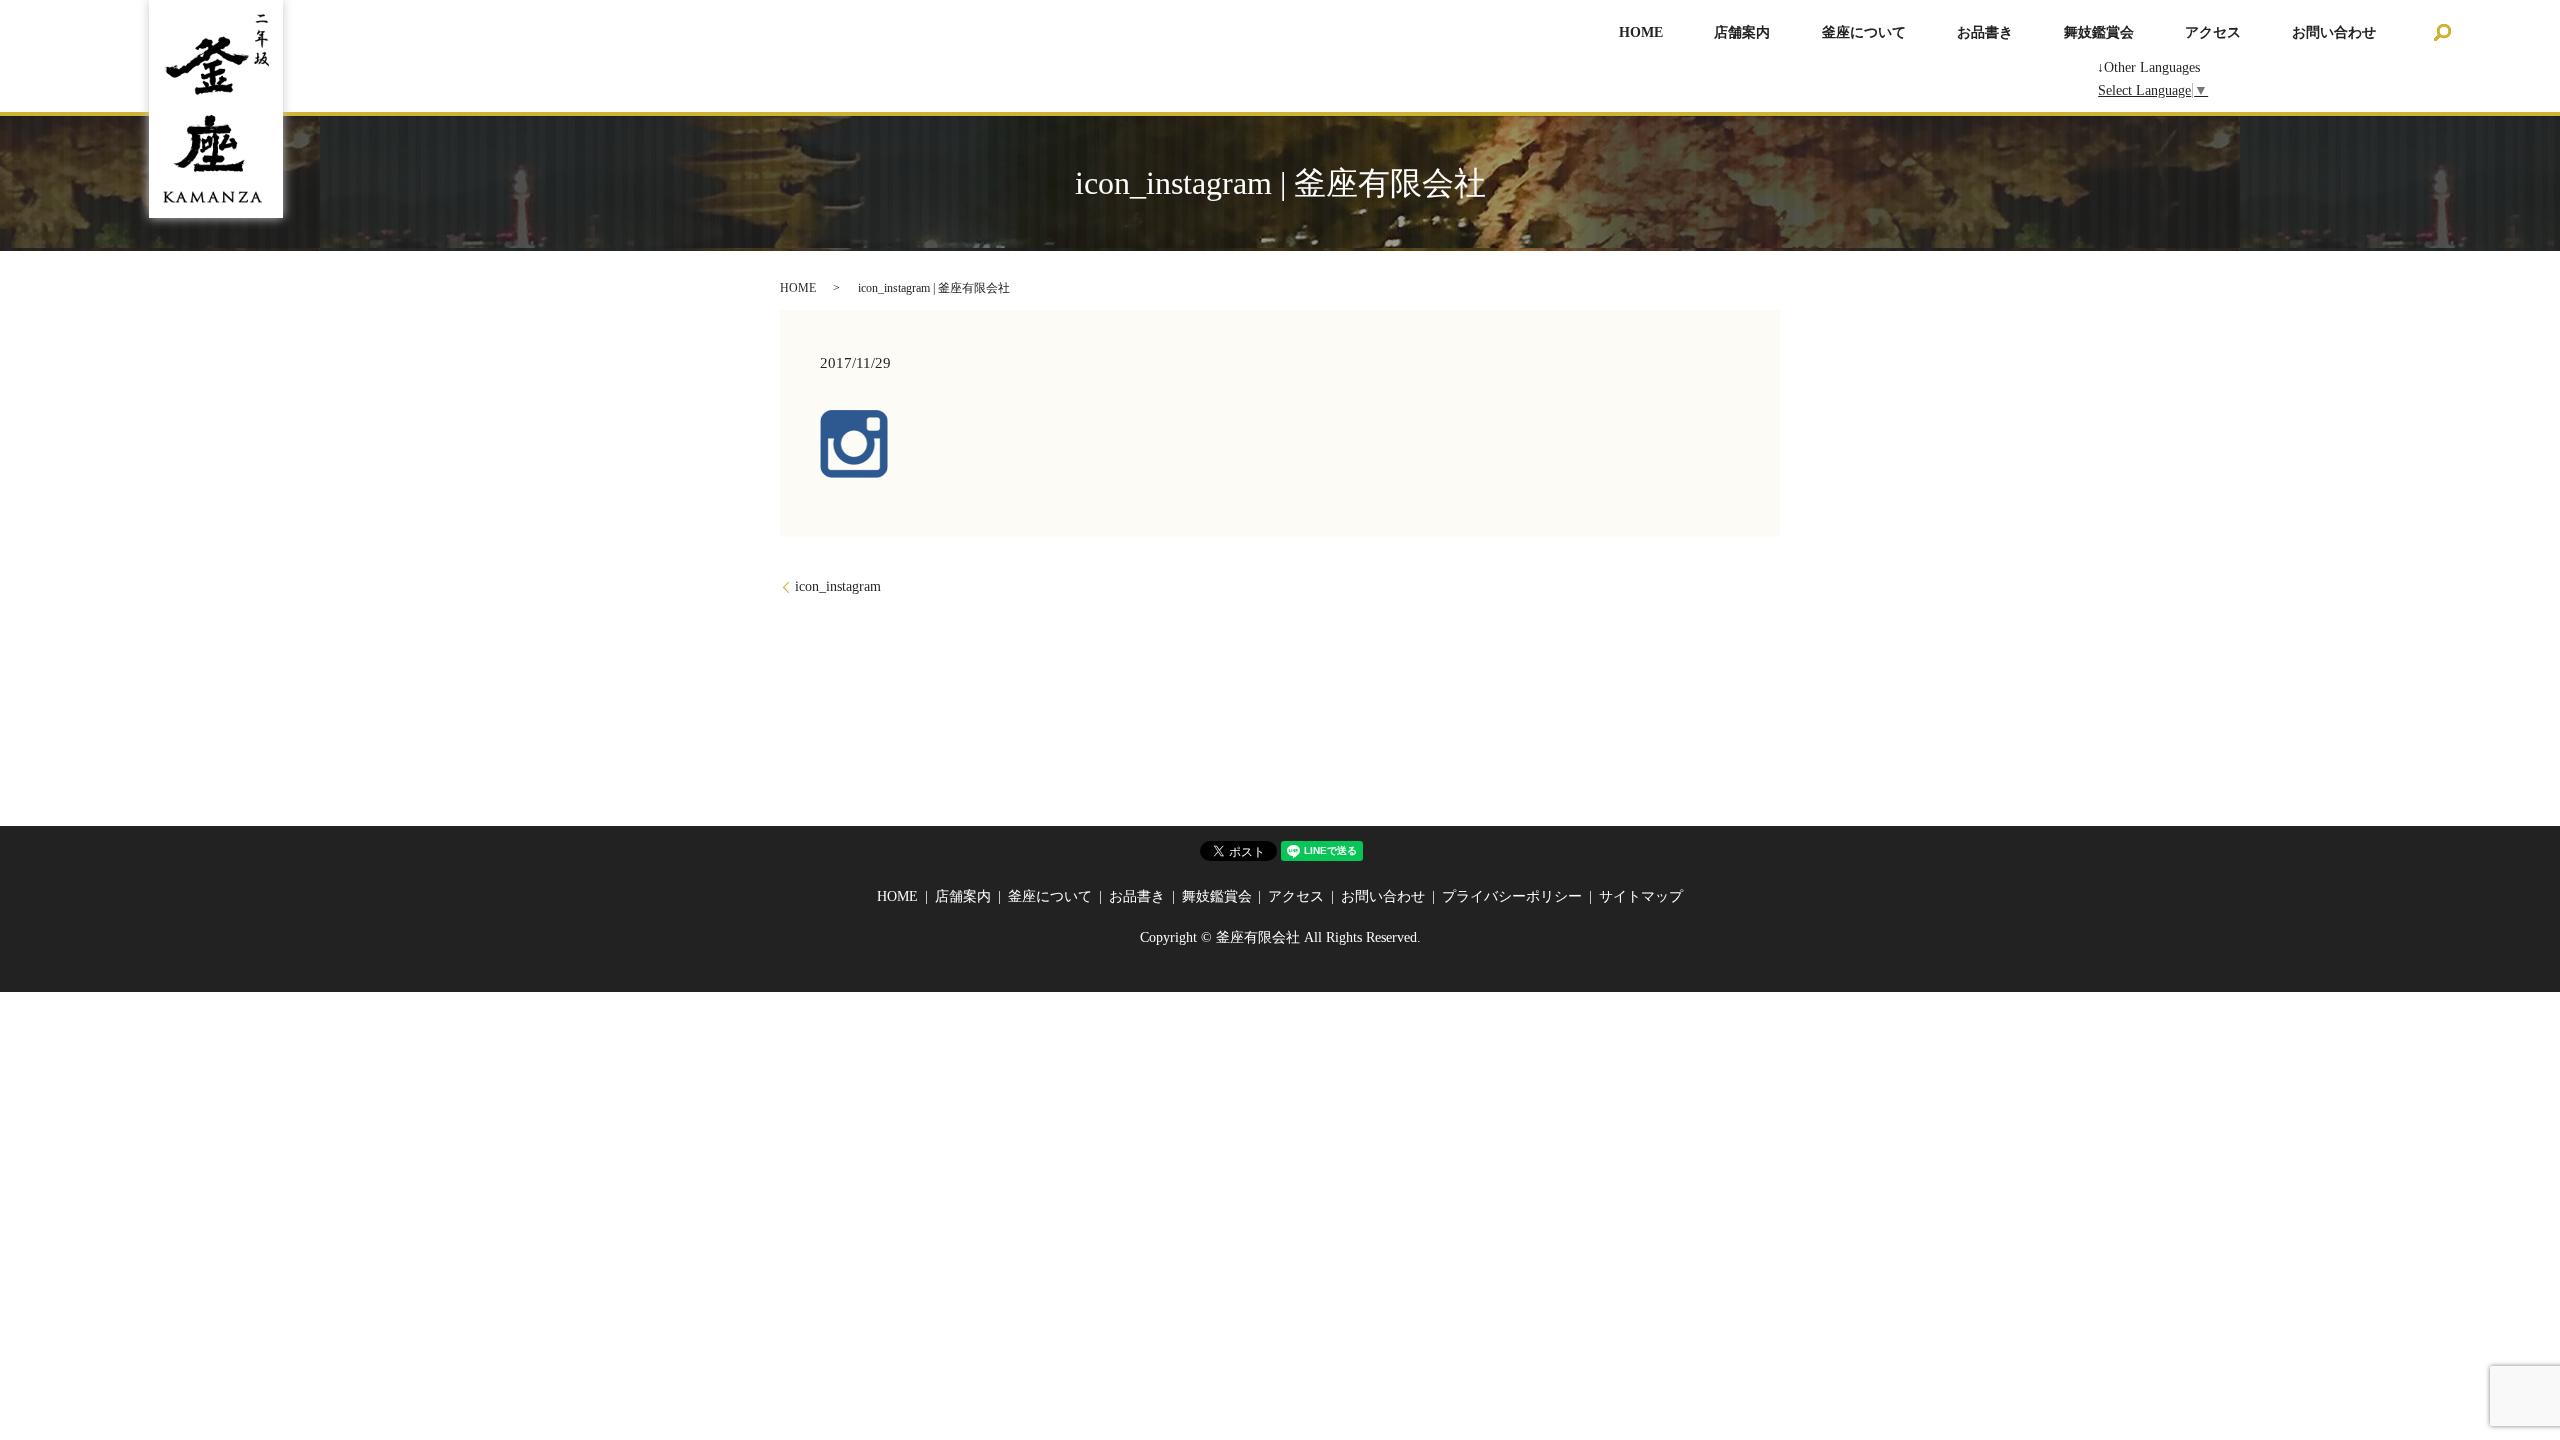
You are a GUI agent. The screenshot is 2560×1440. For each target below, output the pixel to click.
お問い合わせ (2334, 32)
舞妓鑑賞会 (2099, 32)
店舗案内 (1742, 32)
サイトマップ (1641, 896)
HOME (1641, 32)
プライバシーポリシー (1512, 896)
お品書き (1985, 32)
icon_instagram (838, 586)
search (2443, 32)
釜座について (1864, 32)
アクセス (2213, 32)
